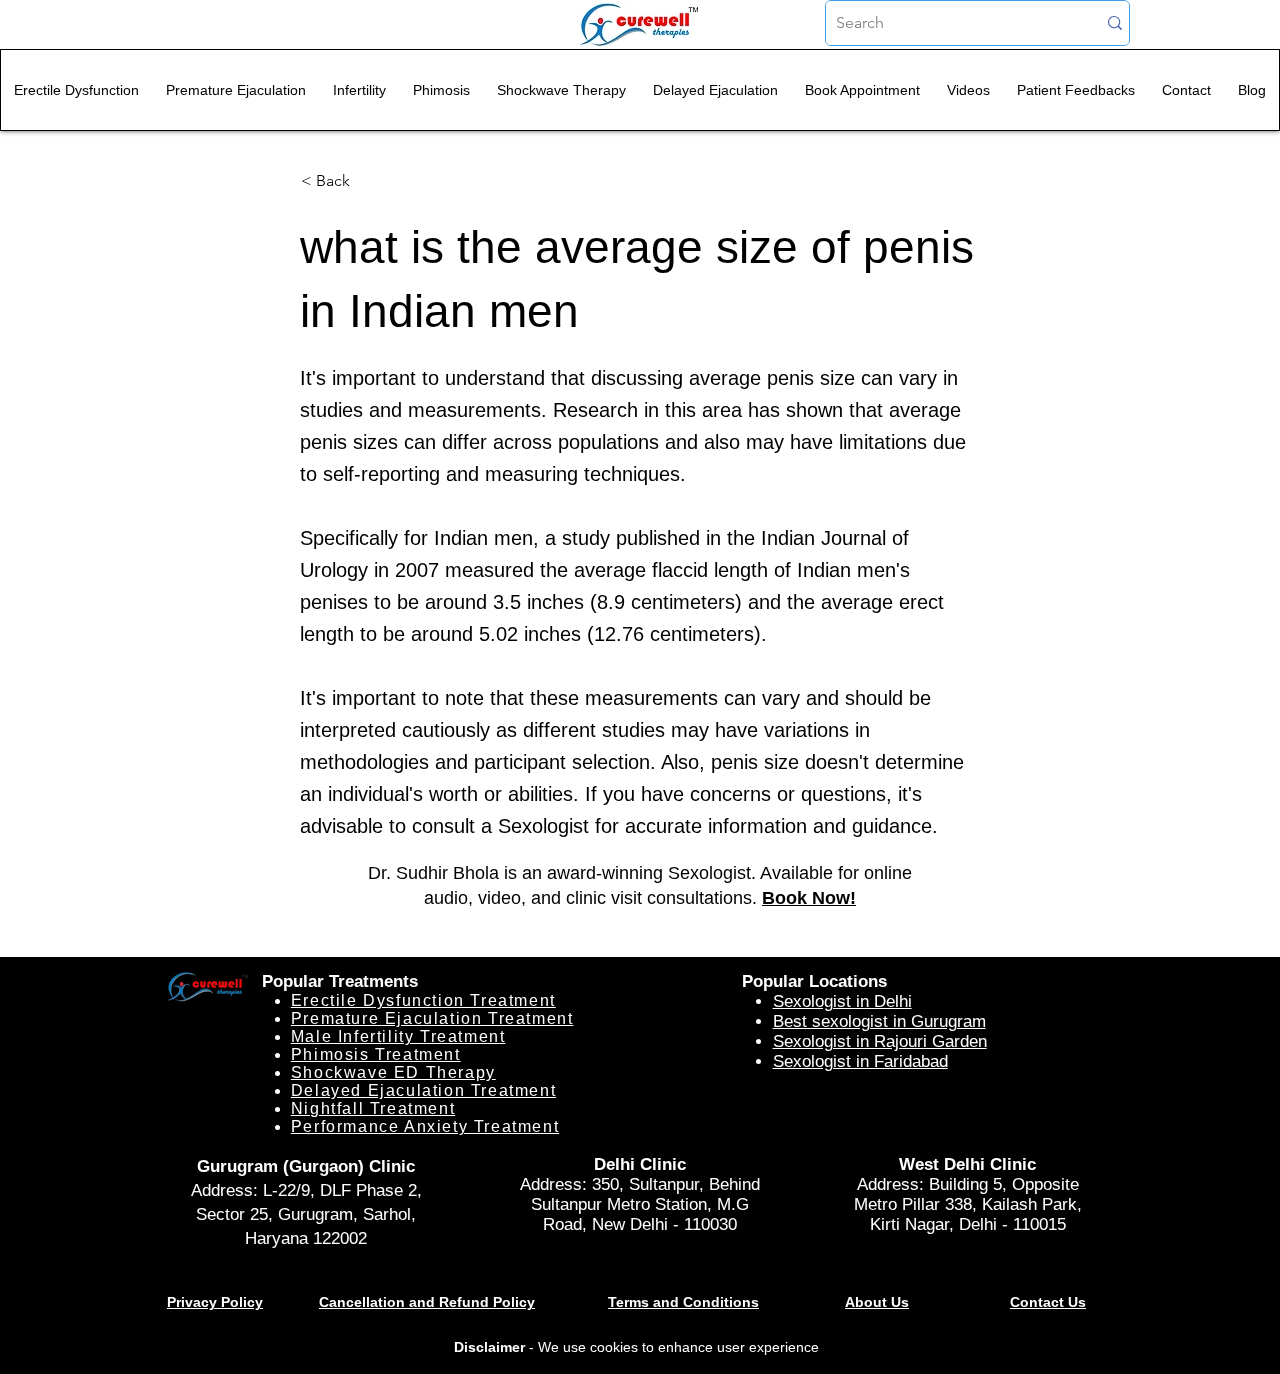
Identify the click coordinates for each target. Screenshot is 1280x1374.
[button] (367, 181)
